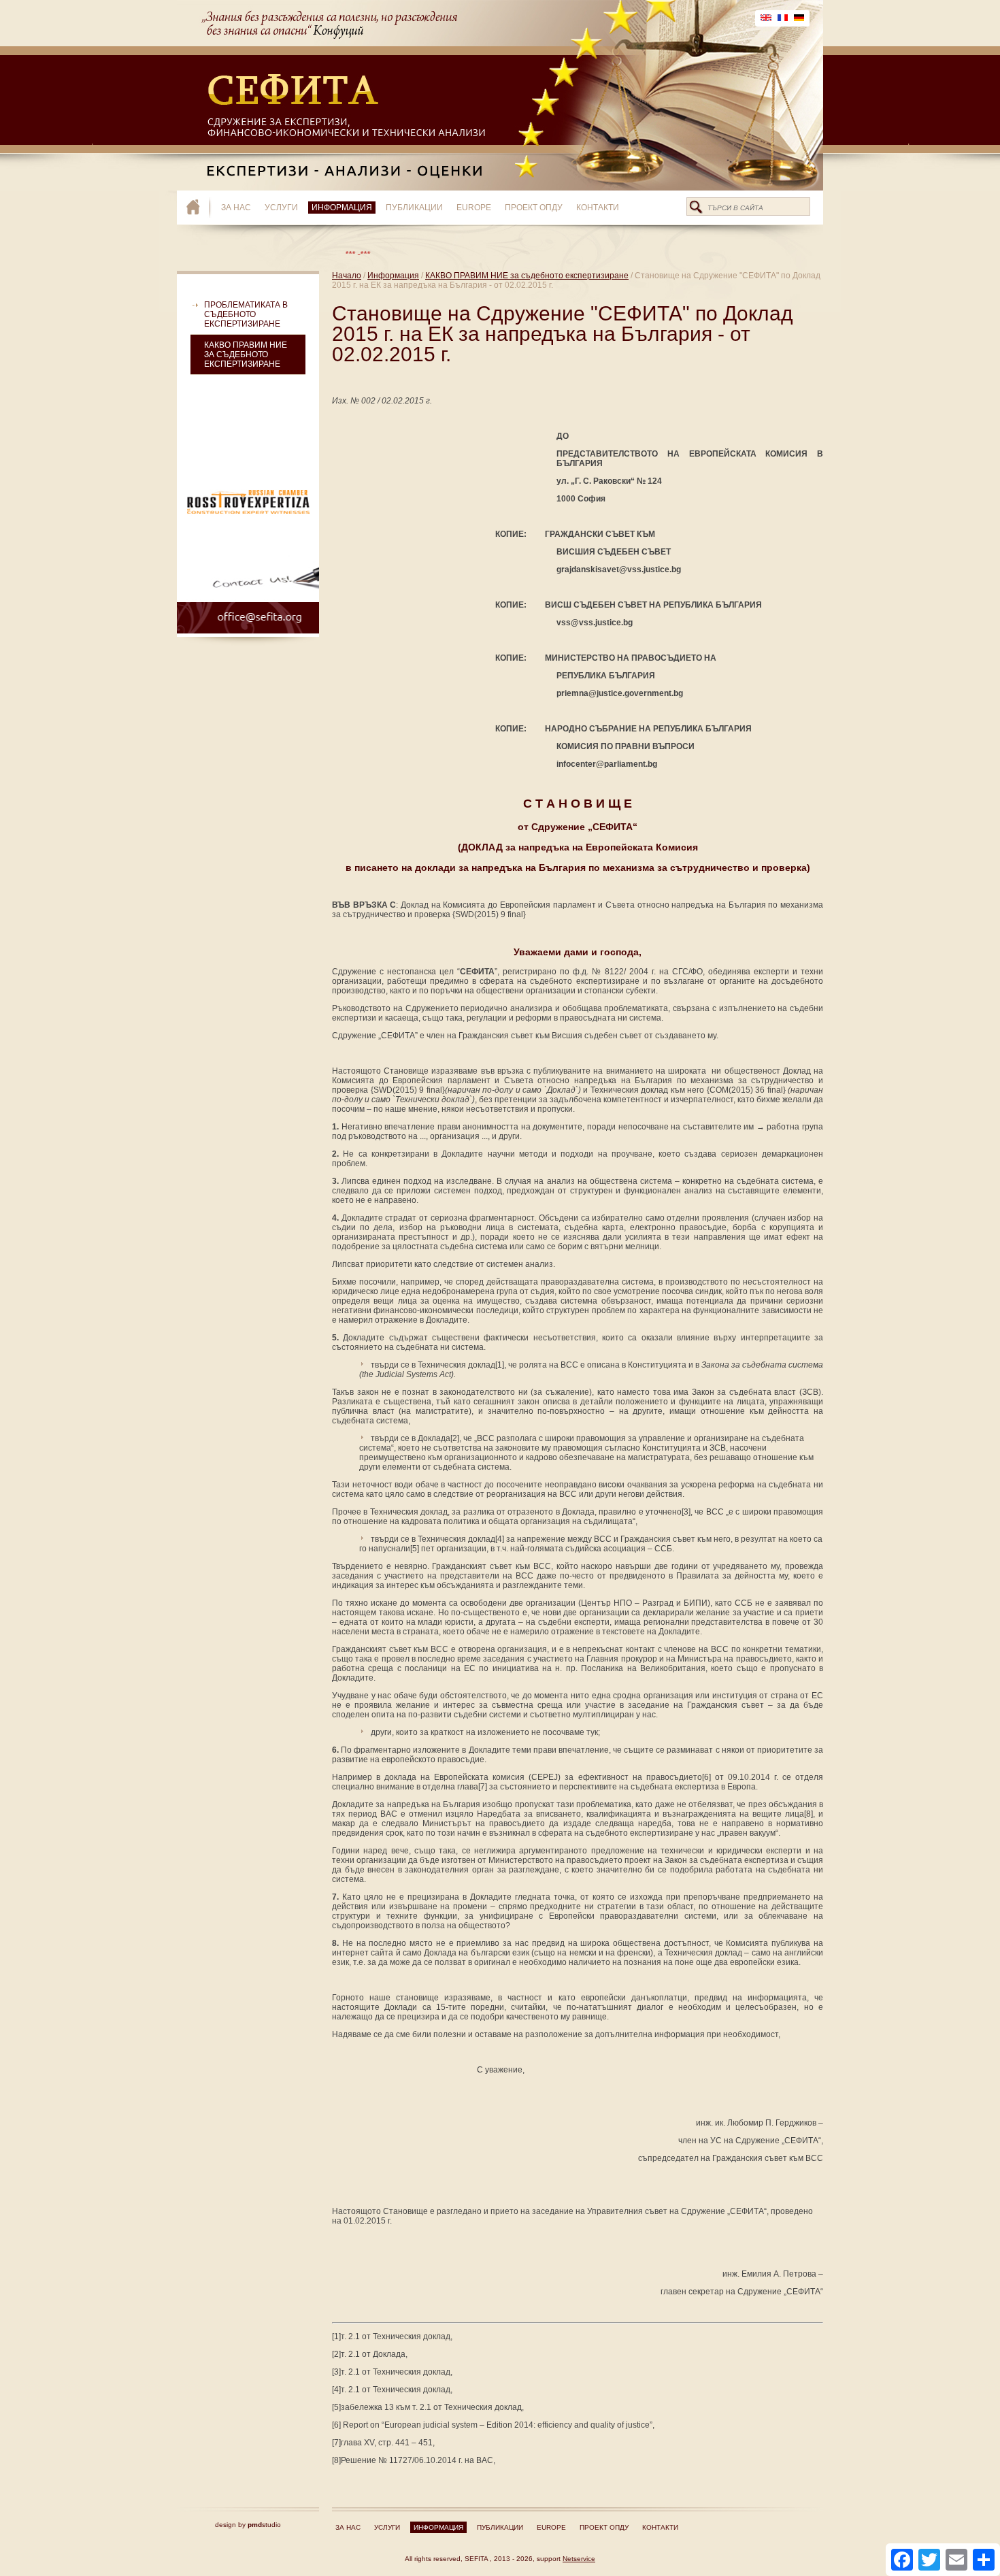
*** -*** (314, 254)
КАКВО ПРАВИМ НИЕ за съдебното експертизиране (246, 354)
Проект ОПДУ (534, 208)
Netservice (579, 2559)
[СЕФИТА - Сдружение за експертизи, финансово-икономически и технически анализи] (199, 208)
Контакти (598, 208)
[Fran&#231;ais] (783, 18)
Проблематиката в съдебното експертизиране (246, 314)
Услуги (281, 208)
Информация (342, 208)
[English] (766, 18)
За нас (236, 208)
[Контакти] (248, 594)
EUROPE (474, 208)
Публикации (414, 208)
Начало (347, 276)
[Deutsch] (799, 18)
